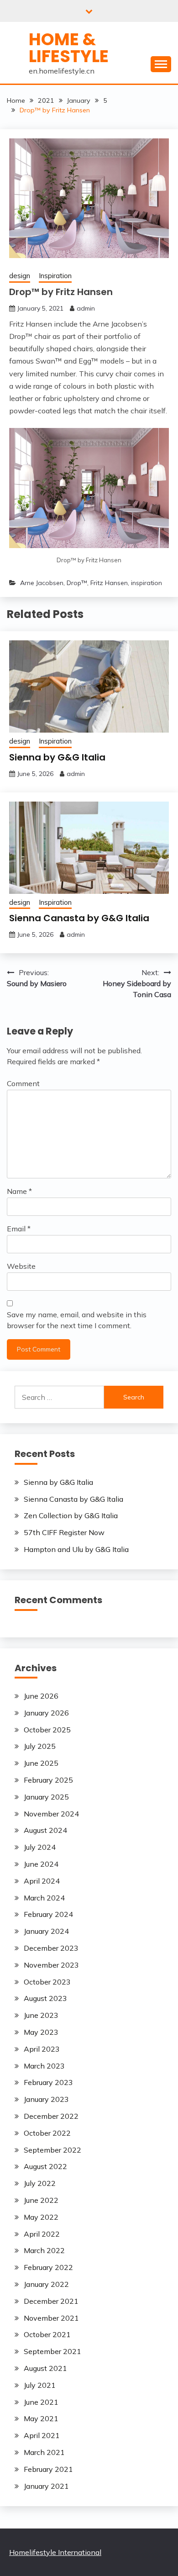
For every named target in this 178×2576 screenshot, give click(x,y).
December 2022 (51, 2116)
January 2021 (46, 2486)
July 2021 (40, 2385)
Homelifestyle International (55, 2552)
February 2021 (48, 2469)
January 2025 (46, 1797)
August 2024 (45, 1830)
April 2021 (42, 2435)
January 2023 (46, 2099)
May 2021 (41, 2418)
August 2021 (45, 2368)
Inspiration (55, 276)
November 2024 (51, 1814)
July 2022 (40, 2183)
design (20, 276)
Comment (23, 1083)
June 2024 (41, 1864)
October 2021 (47, 2334)
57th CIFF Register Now (64, 1532)
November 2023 (51, 1965)
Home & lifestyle (69, 48)
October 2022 (47, 2133)
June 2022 (41, 2200)
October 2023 (47, 1982)
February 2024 (48, 1914)
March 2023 (44, 2066)
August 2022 (45, 2166)
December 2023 (51, 1948)
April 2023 (42, 2049)
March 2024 (44, 1898)
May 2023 (41, 2032)
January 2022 (46, 2284)
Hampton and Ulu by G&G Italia (76, 1549)
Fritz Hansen (109, 583)
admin (86, 308)
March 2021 (44, 2452)
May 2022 (41, 2217)
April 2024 (42, 1881)
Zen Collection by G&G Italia (71, 1515)
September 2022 (52, 2150)
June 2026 (41, 1696)
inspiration (147, 583)
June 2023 (41, 2015)
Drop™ (77, 583)
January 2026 (46, 1713)
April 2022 (42, 2234)
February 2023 (48, 2082)
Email (19, 1229)
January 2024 (46, 1931)
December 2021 (51, 2301)
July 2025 (40, 1746)
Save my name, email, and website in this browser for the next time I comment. (77, 1320)
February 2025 (48, 1780)
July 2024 (40, 1847)
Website (21, 1266)
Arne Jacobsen (42, 583)
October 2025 (47, 1730)
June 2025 (41, 1763)
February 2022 (48, 2267)
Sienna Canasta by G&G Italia (79, 918)
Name (19, 1191)
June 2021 (41, 2402)
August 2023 (45, 1998)
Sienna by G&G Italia (57, 757)
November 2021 (51, 2318)
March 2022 (44, 2250)
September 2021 (52, 2351)
